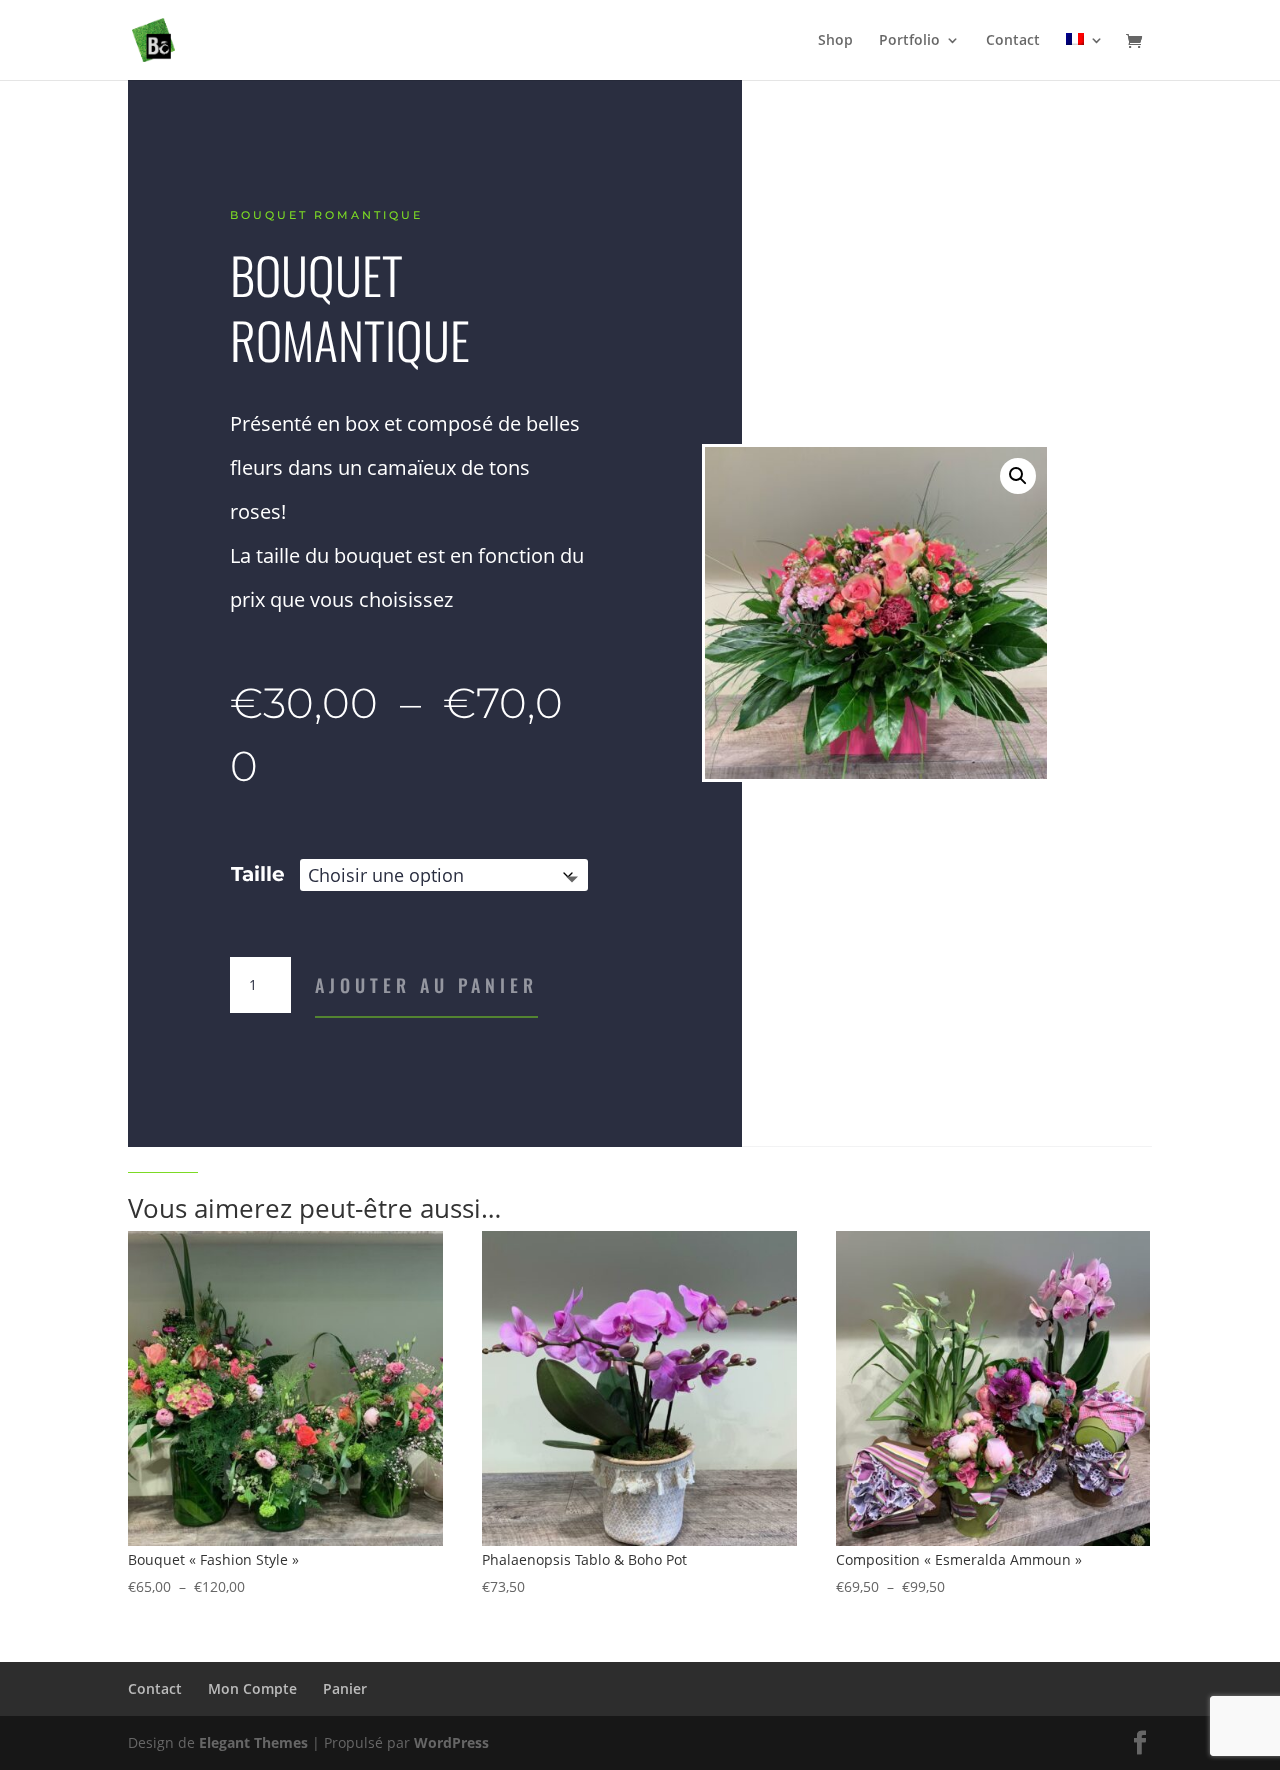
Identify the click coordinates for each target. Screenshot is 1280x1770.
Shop (835, 41)
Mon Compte (252, 1688)
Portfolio (909, 41)
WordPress (451, 1742)
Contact (1013, 41)
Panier (345, 1688)
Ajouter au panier (426, 985)
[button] (1018, 476)
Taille (258, 874)
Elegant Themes (253, 1742)
